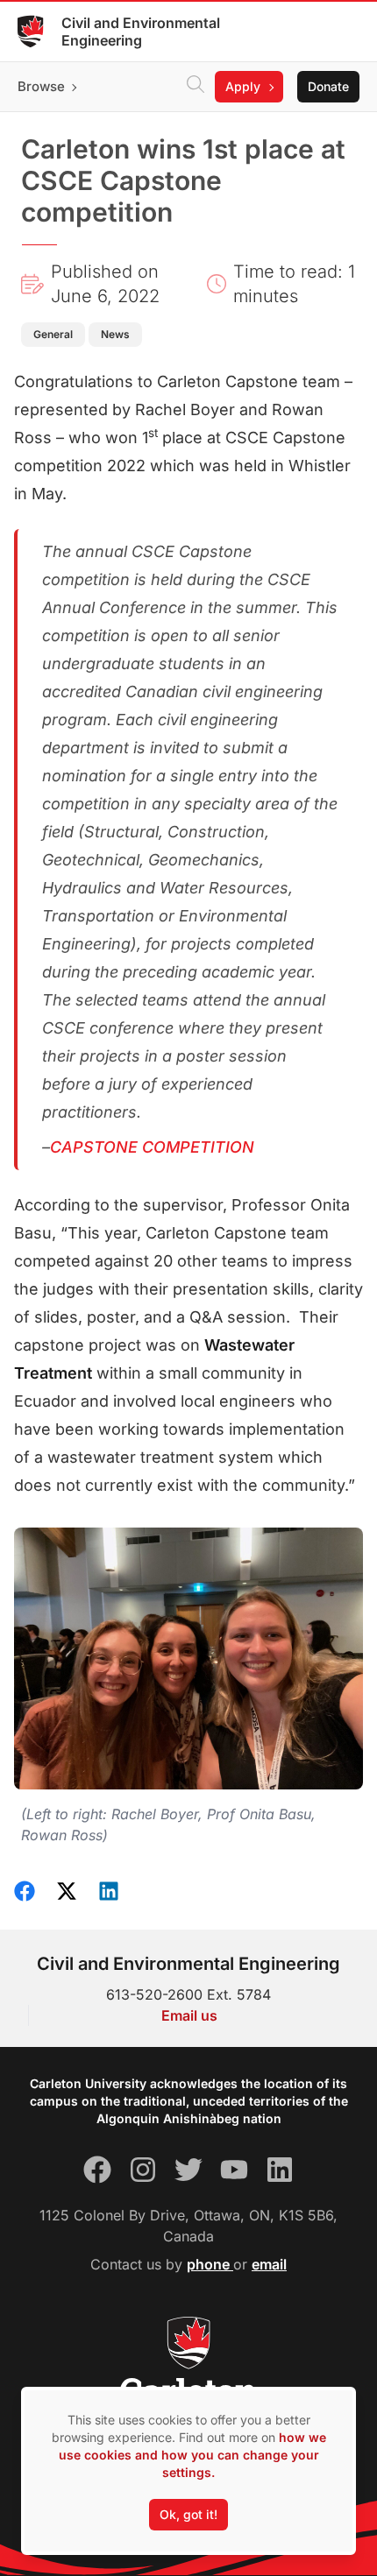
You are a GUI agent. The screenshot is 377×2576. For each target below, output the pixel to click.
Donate (328, 86)
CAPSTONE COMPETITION (152, 1147)
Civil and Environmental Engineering (141, 32)
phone (210, 2264)
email (269, 2264)
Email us (189, 2015)
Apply (243, 86)
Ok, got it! (188, 2514)
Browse (41, 86)
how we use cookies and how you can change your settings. (192, 2455)
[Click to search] (196, 87)
